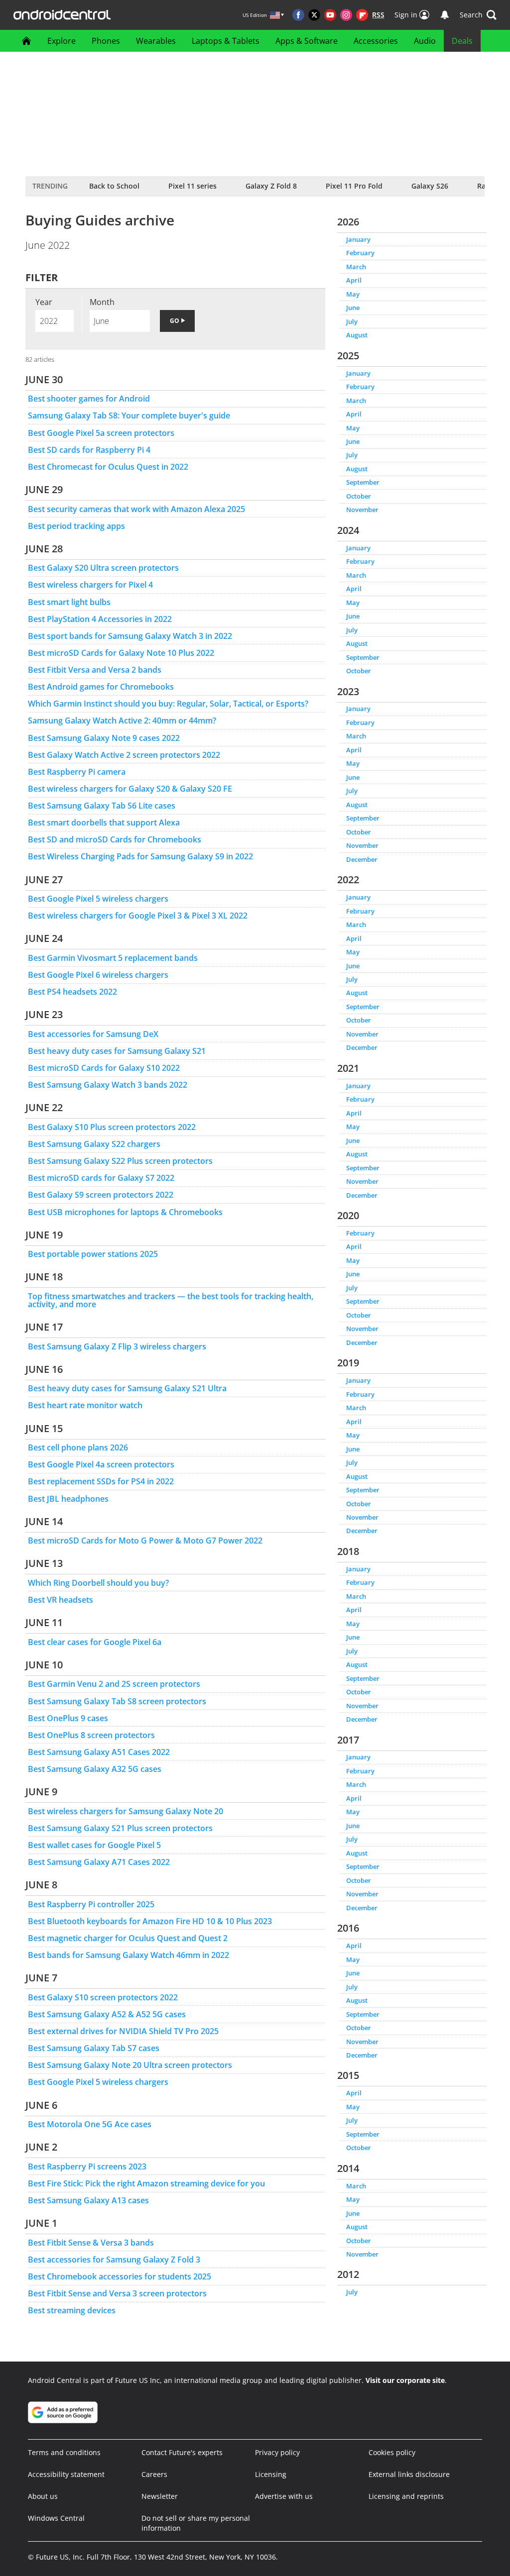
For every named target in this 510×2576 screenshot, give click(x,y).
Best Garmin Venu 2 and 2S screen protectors (114, 1684)
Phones (106, 41)
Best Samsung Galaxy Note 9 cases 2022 (104, 738)
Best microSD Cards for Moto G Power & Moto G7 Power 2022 (145, 1541)
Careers (154, 2474)
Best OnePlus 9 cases (68, 1718)
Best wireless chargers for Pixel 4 (90, 585)
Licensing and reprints (406, 2496)
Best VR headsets (61, 1600)
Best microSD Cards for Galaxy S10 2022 (104, 1068)
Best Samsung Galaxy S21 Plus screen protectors (120, 1828)
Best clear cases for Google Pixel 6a (95, 1642)
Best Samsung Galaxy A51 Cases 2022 (99, 1752)
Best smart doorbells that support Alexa (104, 823)
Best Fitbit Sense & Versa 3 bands (91, 2243)
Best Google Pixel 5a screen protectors (101, 433)
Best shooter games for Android (89, 399)
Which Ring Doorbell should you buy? (98, 1583)
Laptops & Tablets (226, 41)
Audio (425, 41)
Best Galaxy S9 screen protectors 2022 (101, 1195)
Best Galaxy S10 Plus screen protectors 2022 (112, 1127)
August (357, 335)
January (358, 239)
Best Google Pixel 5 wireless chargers (98, 899)
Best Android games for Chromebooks (101, 687)
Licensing (271, 2474)
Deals (462, 41)
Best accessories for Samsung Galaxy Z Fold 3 (114, 2260)
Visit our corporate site (405, 2380)
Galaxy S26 (430, 186)
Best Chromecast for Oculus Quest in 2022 (108, 467)
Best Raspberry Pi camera (77, 772)
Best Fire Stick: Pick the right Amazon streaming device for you (146, 2183)
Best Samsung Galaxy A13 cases (88, 2200)
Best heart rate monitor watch (85, 1405)
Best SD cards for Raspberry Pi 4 (89, 450)
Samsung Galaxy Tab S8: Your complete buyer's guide (129, 415)
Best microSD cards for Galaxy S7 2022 (101, 1178)
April (354, 280)
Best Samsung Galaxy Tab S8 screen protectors (117, 1701)
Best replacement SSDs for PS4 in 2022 (101, 1481)
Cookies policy (392, 2452)
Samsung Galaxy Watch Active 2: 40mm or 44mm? (122, 721)
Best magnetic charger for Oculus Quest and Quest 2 (128, 1938)
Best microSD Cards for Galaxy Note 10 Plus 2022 (121, 653)
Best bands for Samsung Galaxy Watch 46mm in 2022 (128, 1955)
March (356, 267)
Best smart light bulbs (69, 602)
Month (102, 302)
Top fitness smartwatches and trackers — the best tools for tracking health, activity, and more (171, 1300)
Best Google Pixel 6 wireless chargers (98, 975)
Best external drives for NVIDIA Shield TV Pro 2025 (123, 2031)
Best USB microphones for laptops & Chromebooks (125, 1212)
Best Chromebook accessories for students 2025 (120, 2276)
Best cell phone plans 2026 (78, 1447)
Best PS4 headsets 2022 (72, 992)
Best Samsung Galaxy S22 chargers (94, 1144)
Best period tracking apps (76, 526)
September (363, 482)
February (360, 253)
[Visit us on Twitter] (314, 15)
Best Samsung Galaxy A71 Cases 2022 (99, 1862)
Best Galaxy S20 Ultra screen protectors (103, 568)
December (362, 859)
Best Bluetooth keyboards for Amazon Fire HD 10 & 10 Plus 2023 (150, 1921)
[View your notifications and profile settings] (445, 15)
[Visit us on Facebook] (298, 15)
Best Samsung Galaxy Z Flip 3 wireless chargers (117, 1346)
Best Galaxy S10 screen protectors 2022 (103, 1997)
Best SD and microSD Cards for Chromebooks (115, 839)
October (359, 496)
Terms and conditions (64, 2452)
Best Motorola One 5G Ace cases (90, 2124)
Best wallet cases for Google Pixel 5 (94, 1845)
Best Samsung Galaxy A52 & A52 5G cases (107, 2014)
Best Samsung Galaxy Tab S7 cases (94, 2048)
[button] (478, 15)
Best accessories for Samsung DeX (93, 1034)
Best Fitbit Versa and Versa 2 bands (95, 670)
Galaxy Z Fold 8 (271, 186)
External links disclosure (409, 2474)
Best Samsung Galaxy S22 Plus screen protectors (120, 1161)
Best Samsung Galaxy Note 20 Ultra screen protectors (130, 2065)
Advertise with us (284, 2496)
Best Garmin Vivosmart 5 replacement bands (113, 958)
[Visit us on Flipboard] (362, 15)
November (362, 510)
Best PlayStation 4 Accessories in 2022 (100, 619)
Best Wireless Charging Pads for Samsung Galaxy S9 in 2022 (140, 856)
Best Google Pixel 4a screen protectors (101, 1464)
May (353, 294)
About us (43, 2496)
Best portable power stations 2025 (93, 1254)
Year (44, 302)
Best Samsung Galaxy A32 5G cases (95, 1769)
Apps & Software (307, 41)
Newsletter (160, 2496)
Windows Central (56, 2518)
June (353, 308)
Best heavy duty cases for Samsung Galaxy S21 (117, 1051)
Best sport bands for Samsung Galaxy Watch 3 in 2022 (130, 636)
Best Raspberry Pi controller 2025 (91, 1904)
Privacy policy (277, 2452)
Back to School (114, 186)
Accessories (376, 41)
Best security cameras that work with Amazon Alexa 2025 (136, 509)
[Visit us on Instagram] (346, 15)
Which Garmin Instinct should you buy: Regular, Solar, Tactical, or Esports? (168, 704)
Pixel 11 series (192, 186)
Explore (62, 41)
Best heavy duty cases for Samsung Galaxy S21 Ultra (127, 1388)
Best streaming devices (72, 2310)
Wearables (156, 41)
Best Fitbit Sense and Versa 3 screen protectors (117, 2293)
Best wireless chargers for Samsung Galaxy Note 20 (126, 1811)
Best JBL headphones (68, 1499)
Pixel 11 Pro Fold (354, 186)
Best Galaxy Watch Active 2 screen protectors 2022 (124, 755)
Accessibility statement (66, 2474)
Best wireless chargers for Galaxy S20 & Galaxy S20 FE (130, 789)
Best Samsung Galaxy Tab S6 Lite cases (102, 806)
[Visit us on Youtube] (330, 15)
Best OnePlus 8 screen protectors (91, 1735)
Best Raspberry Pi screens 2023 (87, 2166)
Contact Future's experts (182, 2452)
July (352, 321)
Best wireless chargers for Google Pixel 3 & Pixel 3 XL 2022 (138, 916)
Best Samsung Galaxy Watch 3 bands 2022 (108, 1085)
